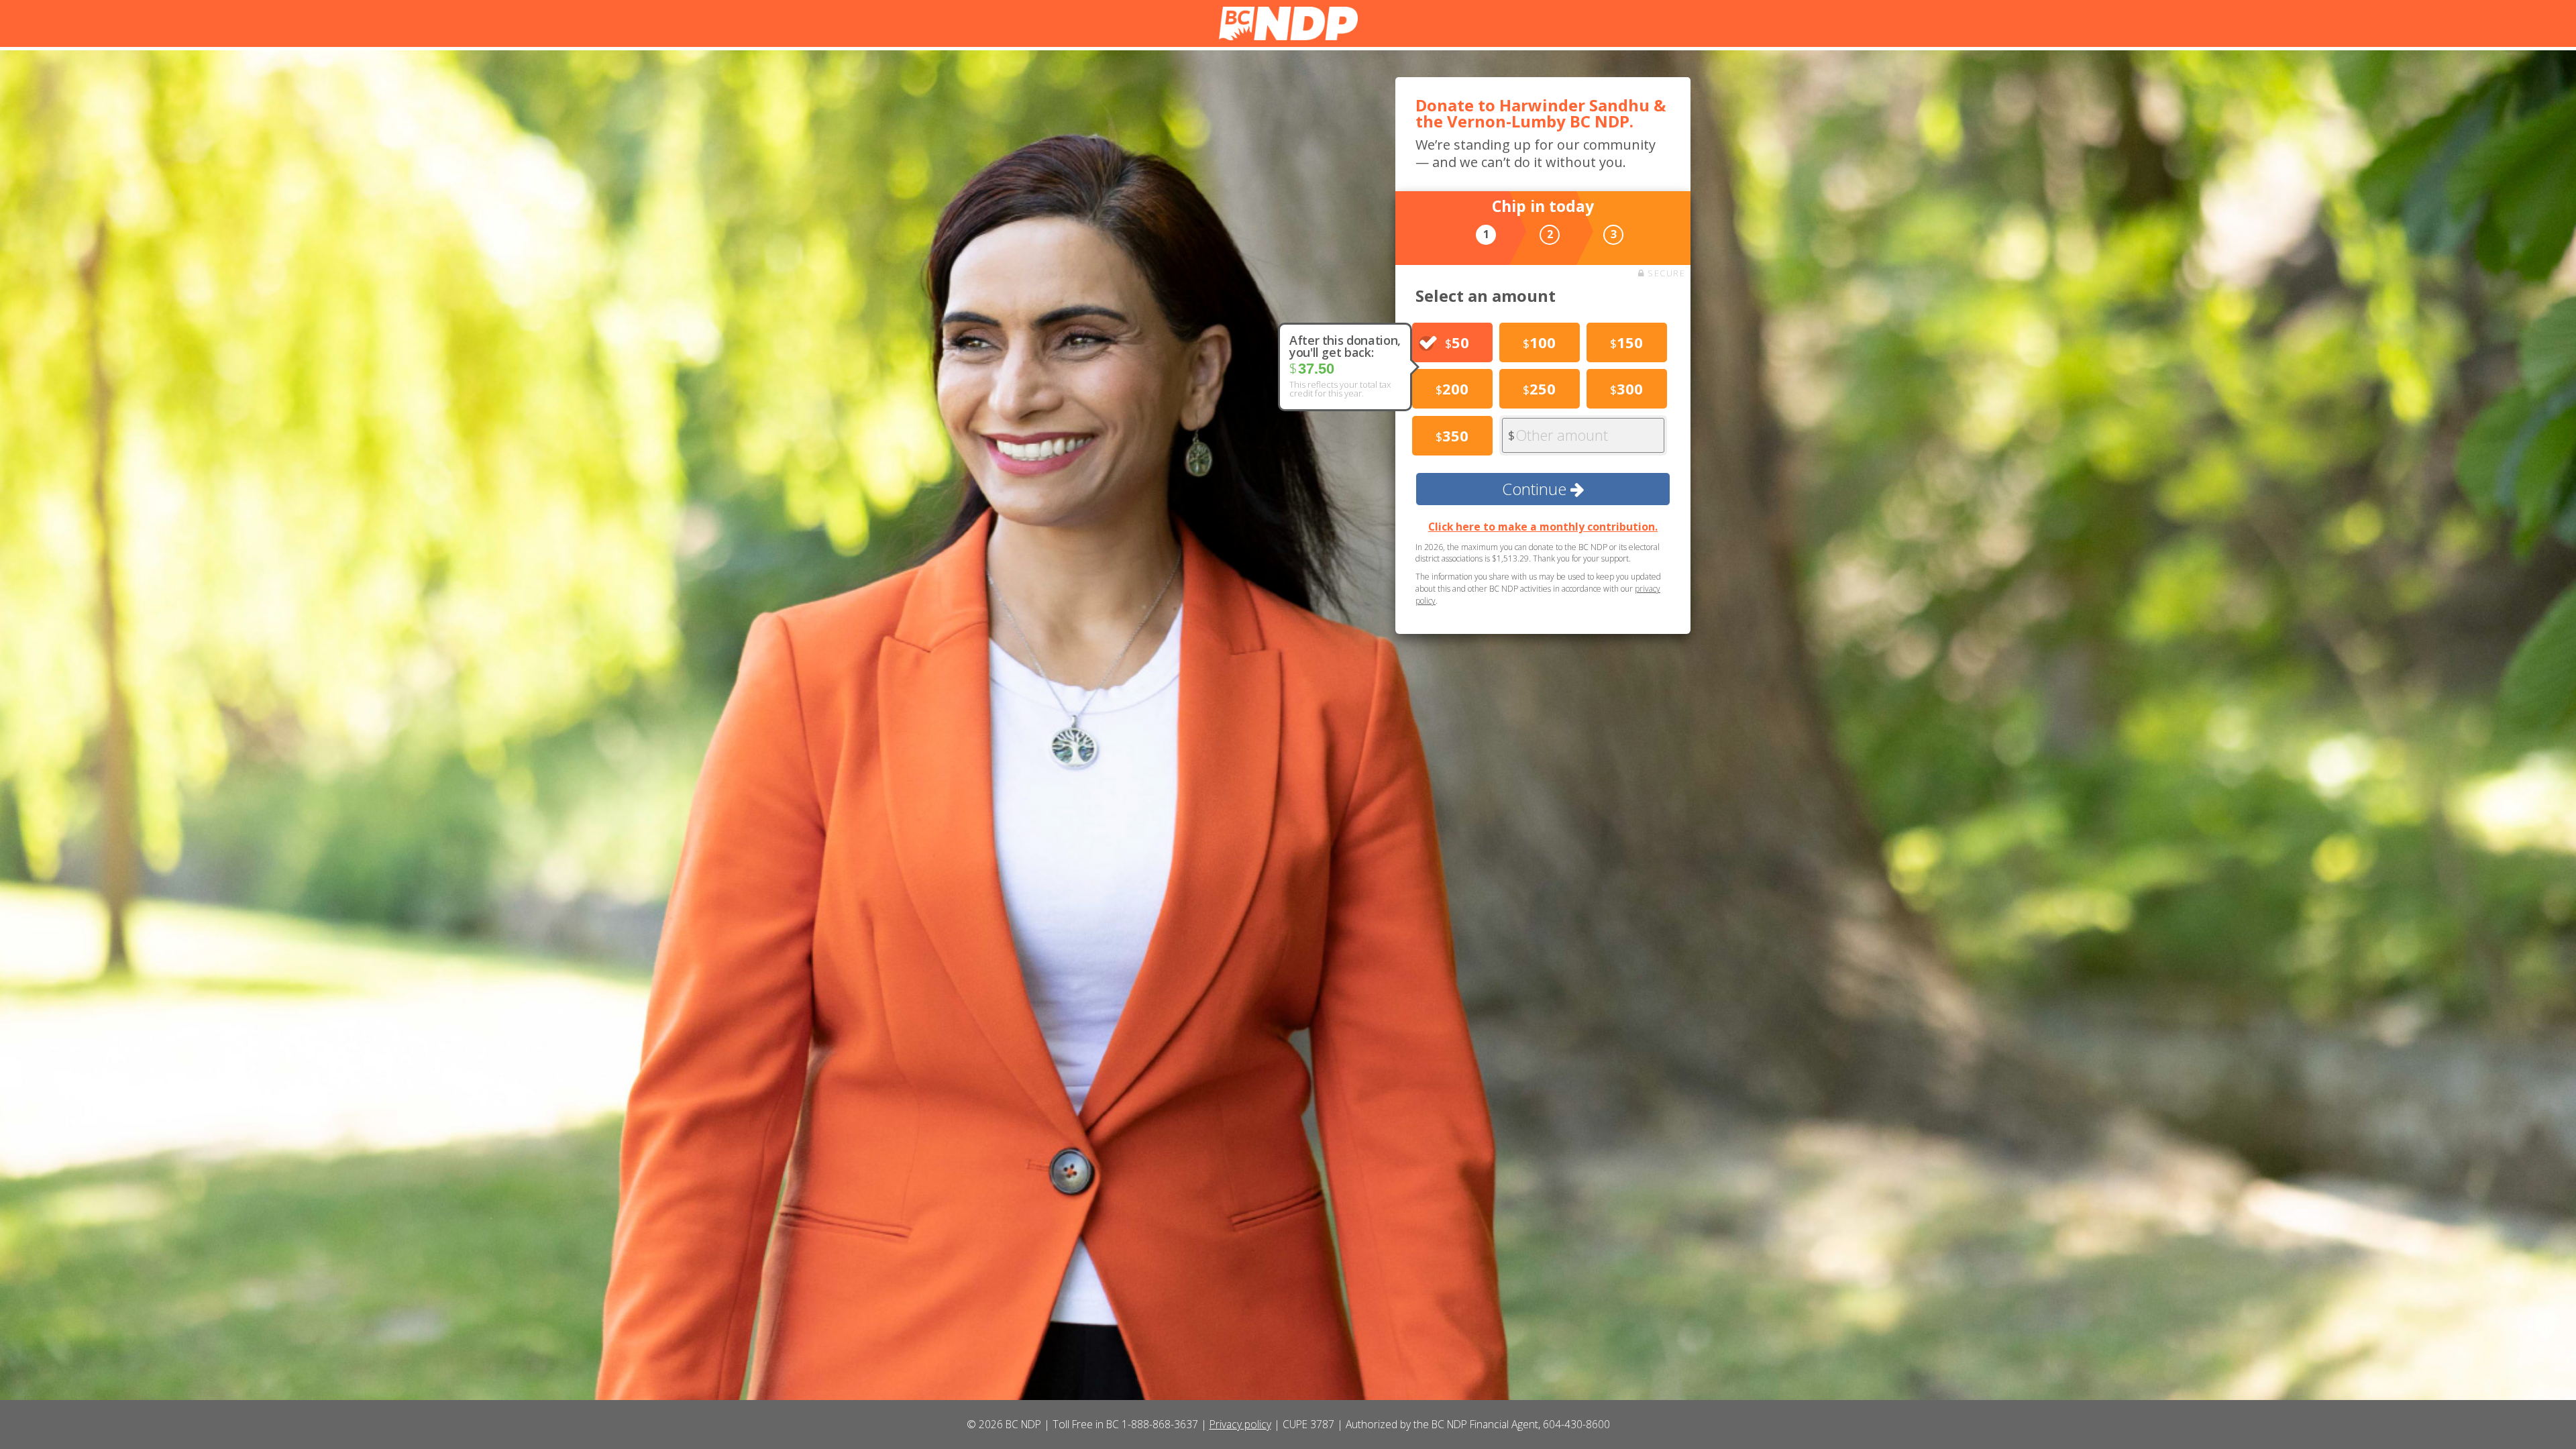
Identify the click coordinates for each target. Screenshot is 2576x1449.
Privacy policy (1240, 1424)
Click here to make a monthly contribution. (1543, 527)
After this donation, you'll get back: (1345, 346)
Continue (1536, 489)
